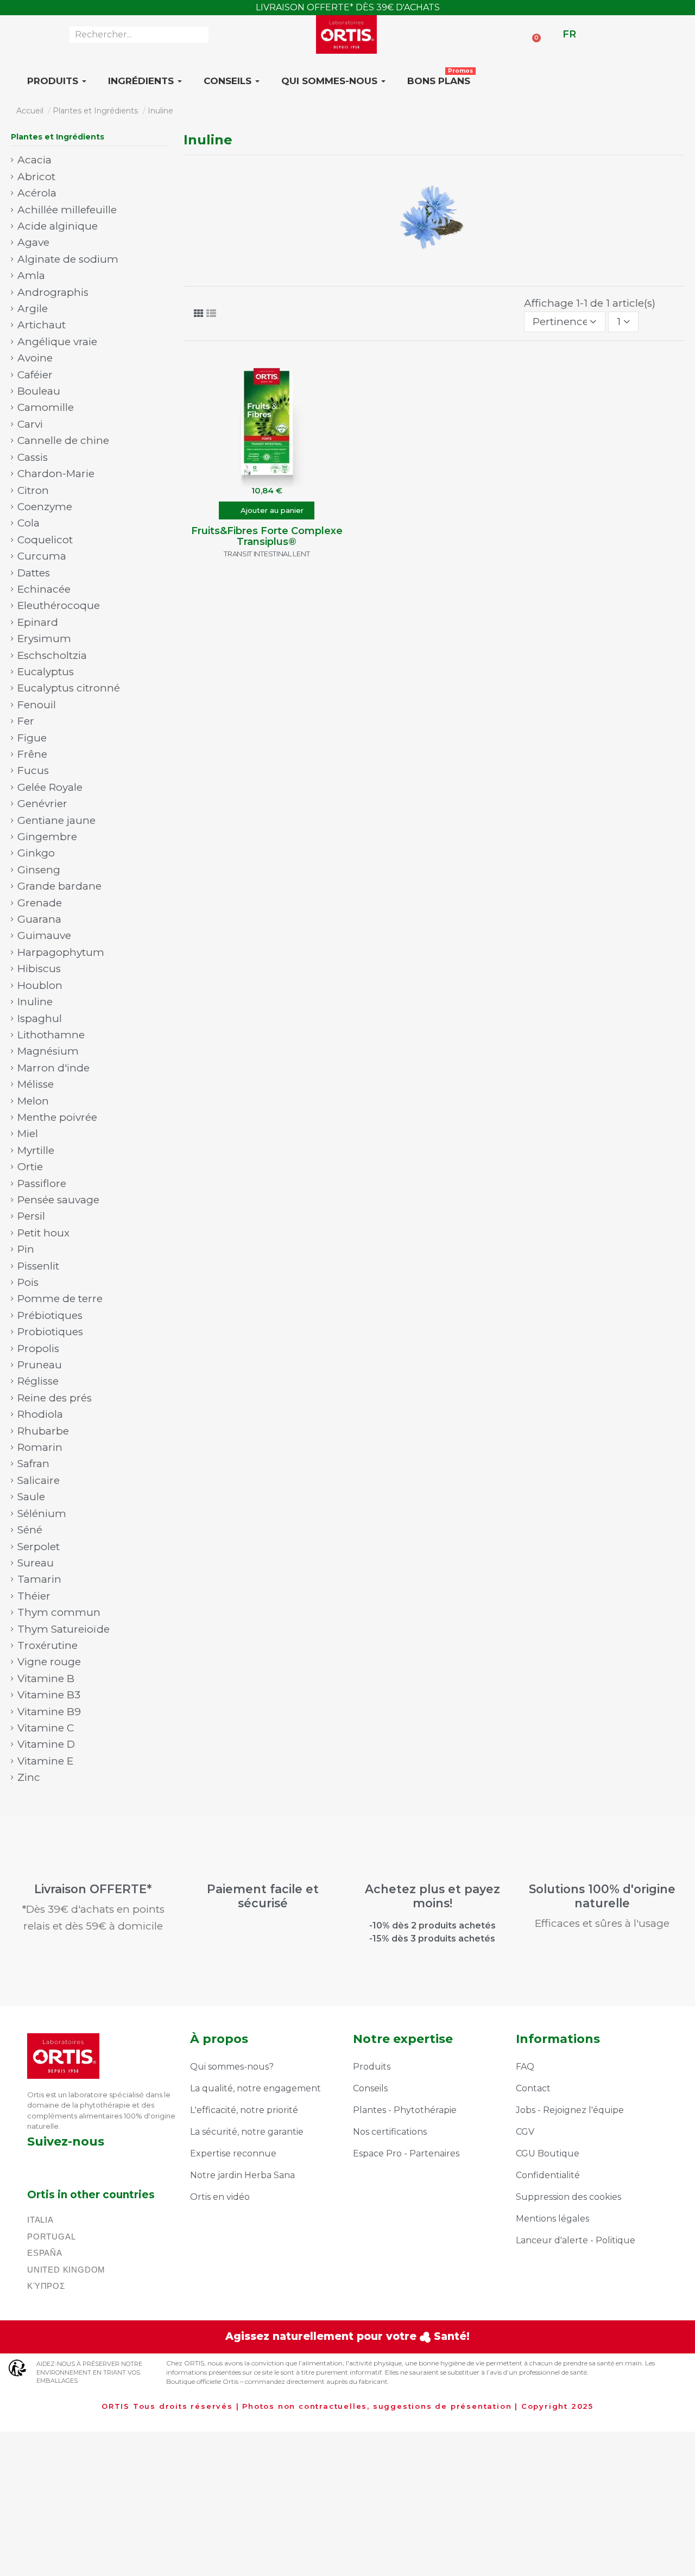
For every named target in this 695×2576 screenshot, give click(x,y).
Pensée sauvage (58, 1200)
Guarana (39, 919)
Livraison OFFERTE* (93, 1889)
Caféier (35, 375)
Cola (29, 523)
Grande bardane (59, 886)
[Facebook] (31, 2164)
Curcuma (42, 556)
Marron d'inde (53, 1068)
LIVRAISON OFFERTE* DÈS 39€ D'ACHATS (348, 7)
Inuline (35, 1002)
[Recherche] (200, 35)
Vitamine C (46, 1728)
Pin (26, 1249)
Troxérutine (48, 1645)
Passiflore (42, 1184)
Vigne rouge (49, 1662)
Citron (33, 490)
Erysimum (44, 639)
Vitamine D (46, 1744)
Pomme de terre (60, 1299)
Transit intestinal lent (267, 554)
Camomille (46, 407)
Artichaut (42, 325)
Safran (33, 1464)
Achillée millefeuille (67, 210)
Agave (33, 242)
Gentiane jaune (56, 820)
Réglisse (38, 1381)
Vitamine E (45, 1761)
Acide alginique (58, 226)
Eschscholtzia (52, 655)
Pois (28, 1282)
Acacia (34, 160)
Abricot (36, 177)
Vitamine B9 (49, 1712)
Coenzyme (45, 507)
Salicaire (39, 1480)
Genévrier (42, 804)
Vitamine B (46, 1679)
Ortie (30, 1167)
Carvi (30, 424)
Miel (28, 1134)
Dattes (34, 573)
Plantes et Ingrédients (58, 137)
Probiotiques (50, 1332)
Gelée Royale (50, 787)
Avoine (35, 358)
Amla (31, 275)
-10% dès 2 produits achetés (432, 1925)
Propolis (38, 1349)
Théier (34, 1596)
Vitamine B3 (49, 1695)
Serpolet (39, 1547)
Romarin (40, 1447)
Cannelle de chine (63, 440)
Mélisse (36, 1084)
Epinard (38, 622)
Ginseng (39, 870)
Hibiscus (39, 969)
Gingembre (47, 837)
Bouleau (39, 391)
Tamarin (39, 1579)
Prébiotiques (50, 1315)
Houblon (40, 985)
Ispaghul (40, 1019)
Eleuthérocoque (59, 605)
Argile (33, 309)
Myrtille (36, 1150)
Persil (31, 1216)
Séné (30, 1530)
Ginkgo (36, 853)
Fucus (33, 770)
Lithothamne (51, 1035)
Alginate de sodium (68, 259)
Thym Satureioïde (64, 1629)
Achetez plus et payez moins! (432, 1896)
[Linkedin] (90, 2164)
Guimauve (44, 935)
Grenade (40, 903)
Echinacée (44, 589)
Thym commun (59, 1612)
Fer (26, 721)
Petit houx (43, 1233)
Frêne (32, 754)
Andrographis (53, 292)
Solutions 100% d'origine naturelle (602, 1896)
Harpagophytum (61, 952)
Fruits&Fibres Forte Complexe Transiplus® (267, 536)
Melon (33, 1101)
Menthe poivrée (57, 1117)
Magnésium (48, 1051)
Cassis (33, 457)
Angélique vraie (57, 342)
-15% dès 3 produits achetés (432, 1939)
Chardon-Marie (56, 474)
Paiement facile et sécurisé (263, 1896)
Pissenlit (38, 1266)
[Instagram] (61, 2164)
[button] (267, 510)
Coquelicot (45, 540)
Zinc (29, 1777)
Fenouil (37, 705)
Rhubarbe (43, 1431)
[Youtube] (119, 2164)
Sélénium (42, 1514)
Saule (31, 1497)
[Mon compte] (551, 34)
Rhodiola (40, 1414)
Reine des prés (55, 1398)
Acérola (37, 193)
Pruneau (40, 1365)
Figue (32, 738)
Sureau (36, 1563)
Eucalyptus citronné (69, 688)
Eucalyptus (46, 672)
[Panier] (533, 33)
